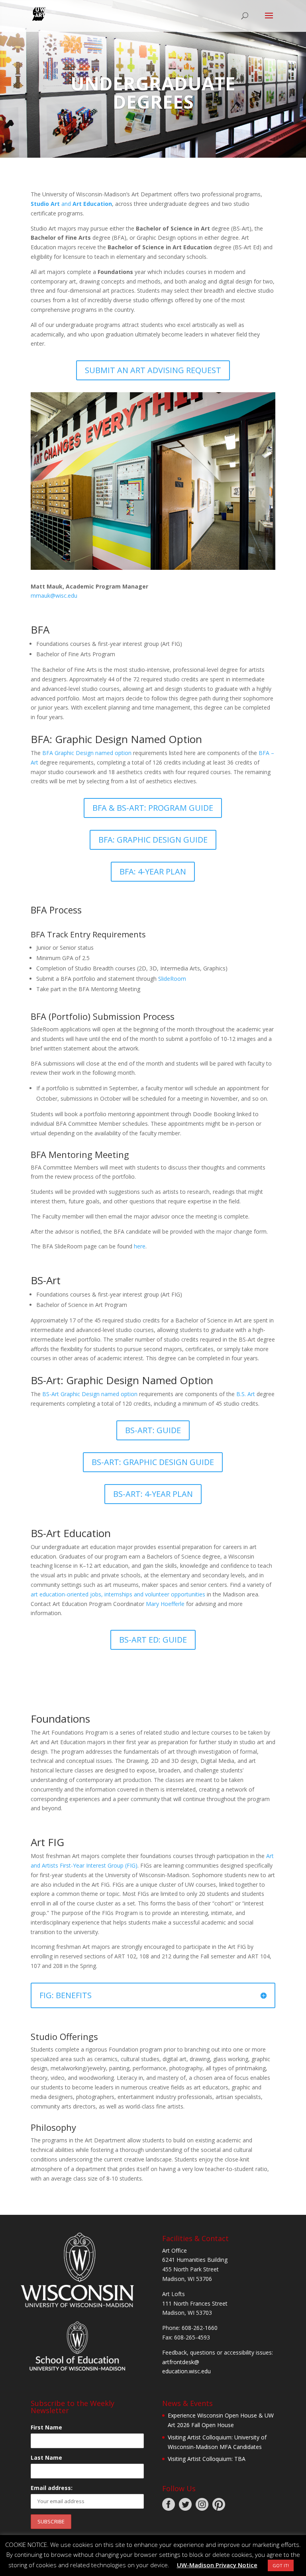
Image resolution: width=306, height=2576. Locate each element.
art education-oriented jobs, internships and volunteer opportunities (118, 1594)
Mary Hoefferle (165, 1604)
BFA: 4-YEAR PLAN (153, 871)
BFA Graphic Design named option (87, 753)
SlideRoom (172, 979)
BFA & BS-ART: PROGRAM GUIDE (153, 808)
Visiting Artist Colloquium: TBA (207, 2459)
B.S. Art (246, 1394)
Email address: (52, 2488)
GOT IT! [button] (281, 2565)
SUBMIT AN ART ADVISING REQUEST (153, 370)
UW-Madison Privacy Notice (217, 2565)
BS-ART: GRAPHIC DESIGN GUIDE (153, 1462)
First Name (46, 2427)
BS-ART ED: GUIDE (153, 1640)
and (71, 204)
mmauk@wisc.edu (54, 596)
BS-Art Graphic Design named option (90, 1394)
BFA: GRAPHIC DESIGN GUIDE (153, 840)
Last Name (46, 2458)
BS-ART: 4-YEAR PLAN (153, 1494)
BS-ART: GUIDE (153, 1430)
